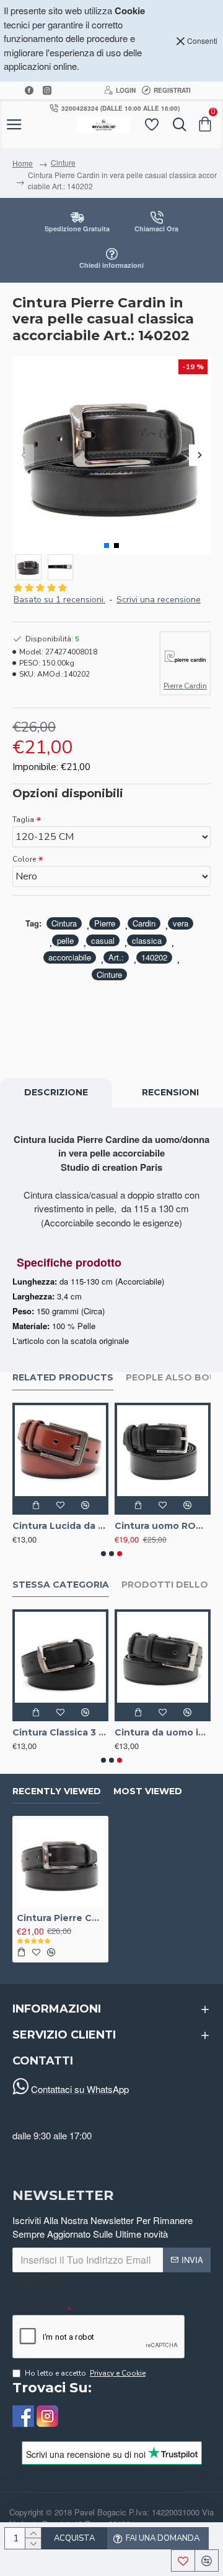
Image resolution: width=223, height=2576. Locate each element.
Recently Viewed (57, 1791)
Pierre (105, 923)
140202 (154, 957)
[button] (23, 456)
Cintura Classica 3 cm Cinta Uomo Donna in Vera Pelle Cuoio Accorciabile (60, 1732)
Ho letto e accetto (85, 2373)
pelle (65, 940)
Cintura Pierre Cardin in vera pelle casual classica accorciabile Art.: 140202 (60, 1918)
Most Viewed (148, 1791)
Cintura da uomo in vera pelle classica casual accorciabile (163, 1732)
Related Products (63, 1378)
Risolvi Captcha (39, 2308)
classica (147, 940)
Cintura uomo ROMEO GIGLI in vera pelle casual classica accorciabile (163, 1526)
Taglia (23, 819)
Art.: (116, 957)
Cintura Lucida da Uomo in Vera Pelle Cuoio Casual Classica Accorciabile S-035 (60, 1526)
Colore (24, 859)
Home (23, 163)
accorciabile (70, 957)
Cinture (63, 162)
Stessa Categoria (61, 1585)
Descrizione (56, 1092)
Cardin (144, 923)
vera (181, 923)
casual (103, 940)
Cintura (64, 923)
